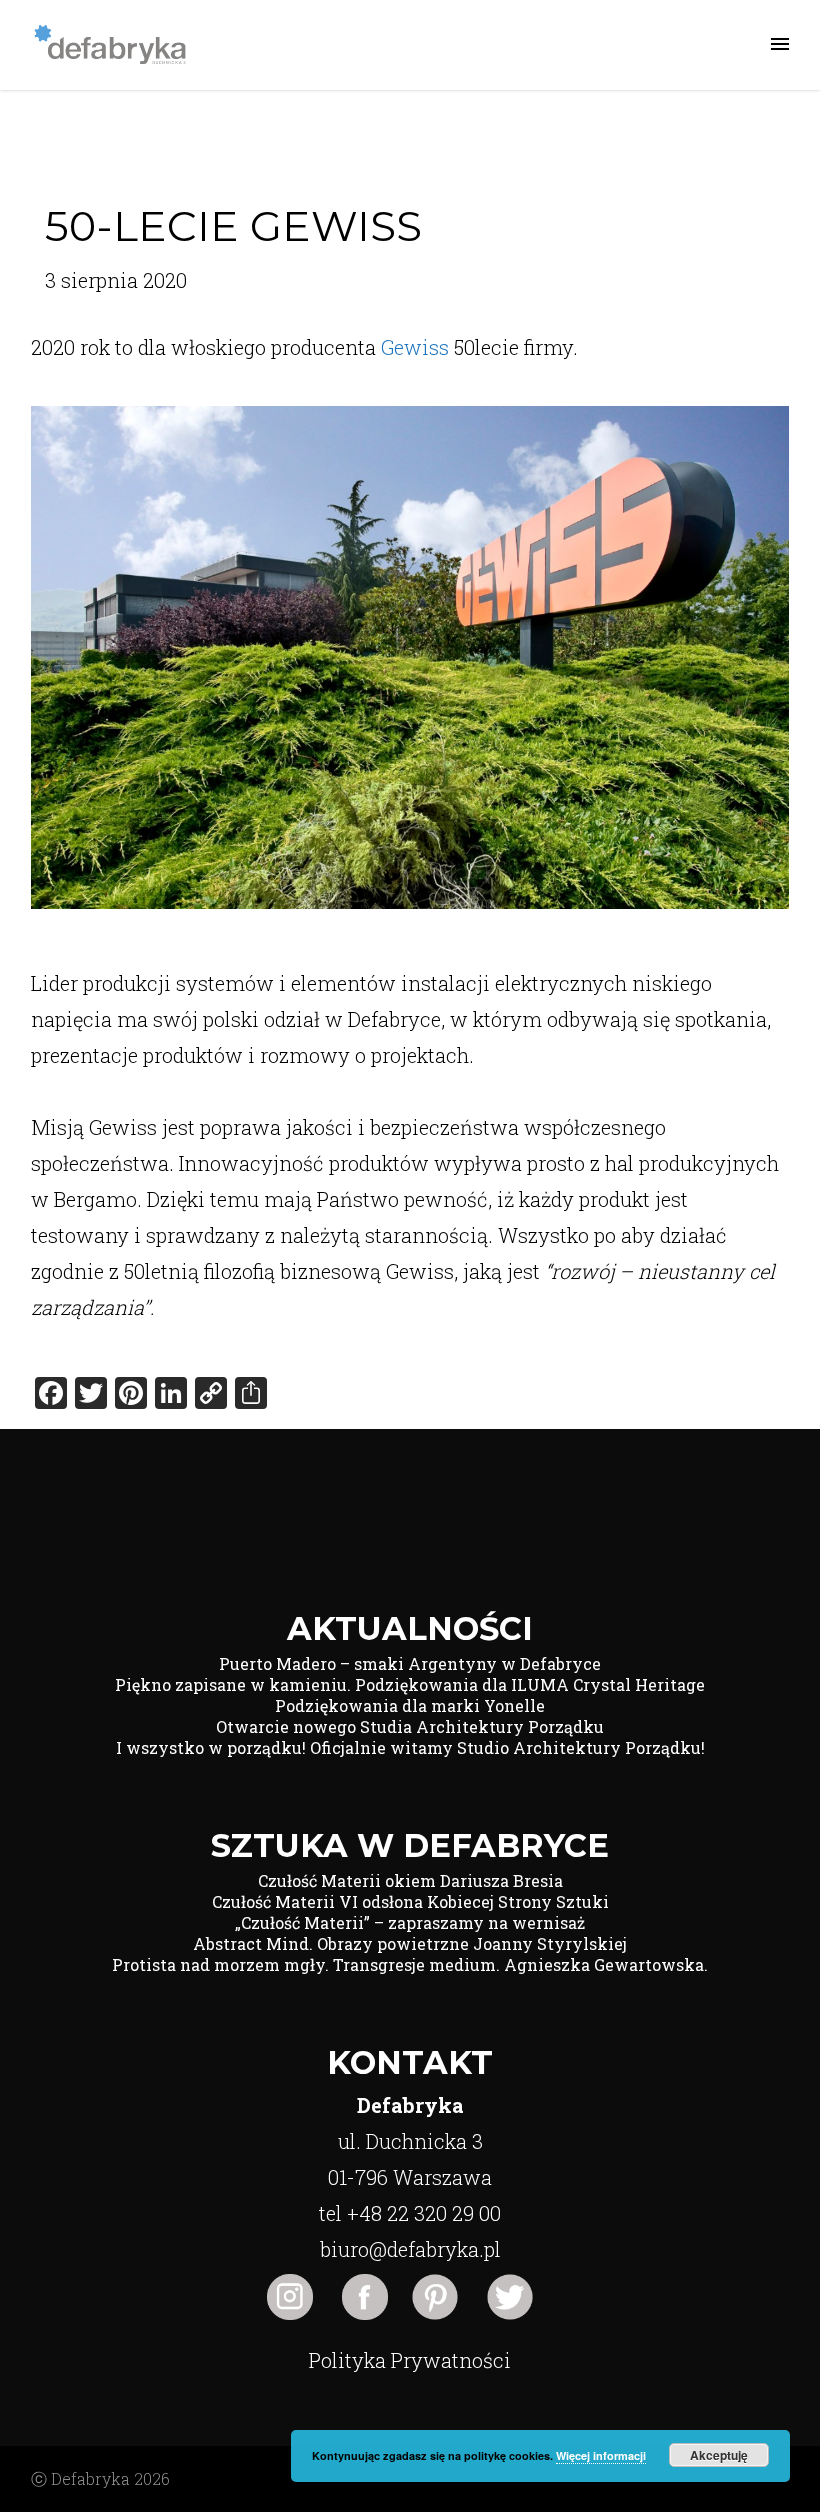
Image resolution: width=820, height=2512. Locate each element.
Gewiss (415, 347)
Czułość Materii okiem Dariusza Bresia (410, 1880)
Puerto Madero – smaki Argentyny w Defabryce (410, 1663)
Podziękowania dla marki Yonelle (410, 1705)
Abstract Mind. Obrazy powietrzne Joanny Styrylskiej (410, 1943)
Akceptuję (719, 2455)
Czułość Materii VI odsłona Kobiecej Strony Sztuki (410, 1901)
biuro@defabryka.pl (410, 2249)
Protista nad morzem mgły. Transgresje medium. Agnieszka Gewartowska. (410, 1964)
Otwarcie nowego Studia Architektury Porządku (410, 1726)
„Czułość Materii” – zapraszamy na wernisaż (410, 1922)
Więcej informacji (601, 2455)
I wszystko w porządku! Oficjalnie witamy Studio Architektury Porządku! (410, 1747)
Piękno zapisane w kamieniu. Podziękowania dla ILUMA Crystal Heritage (410, 1684)
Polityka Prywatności (410, 2360)
